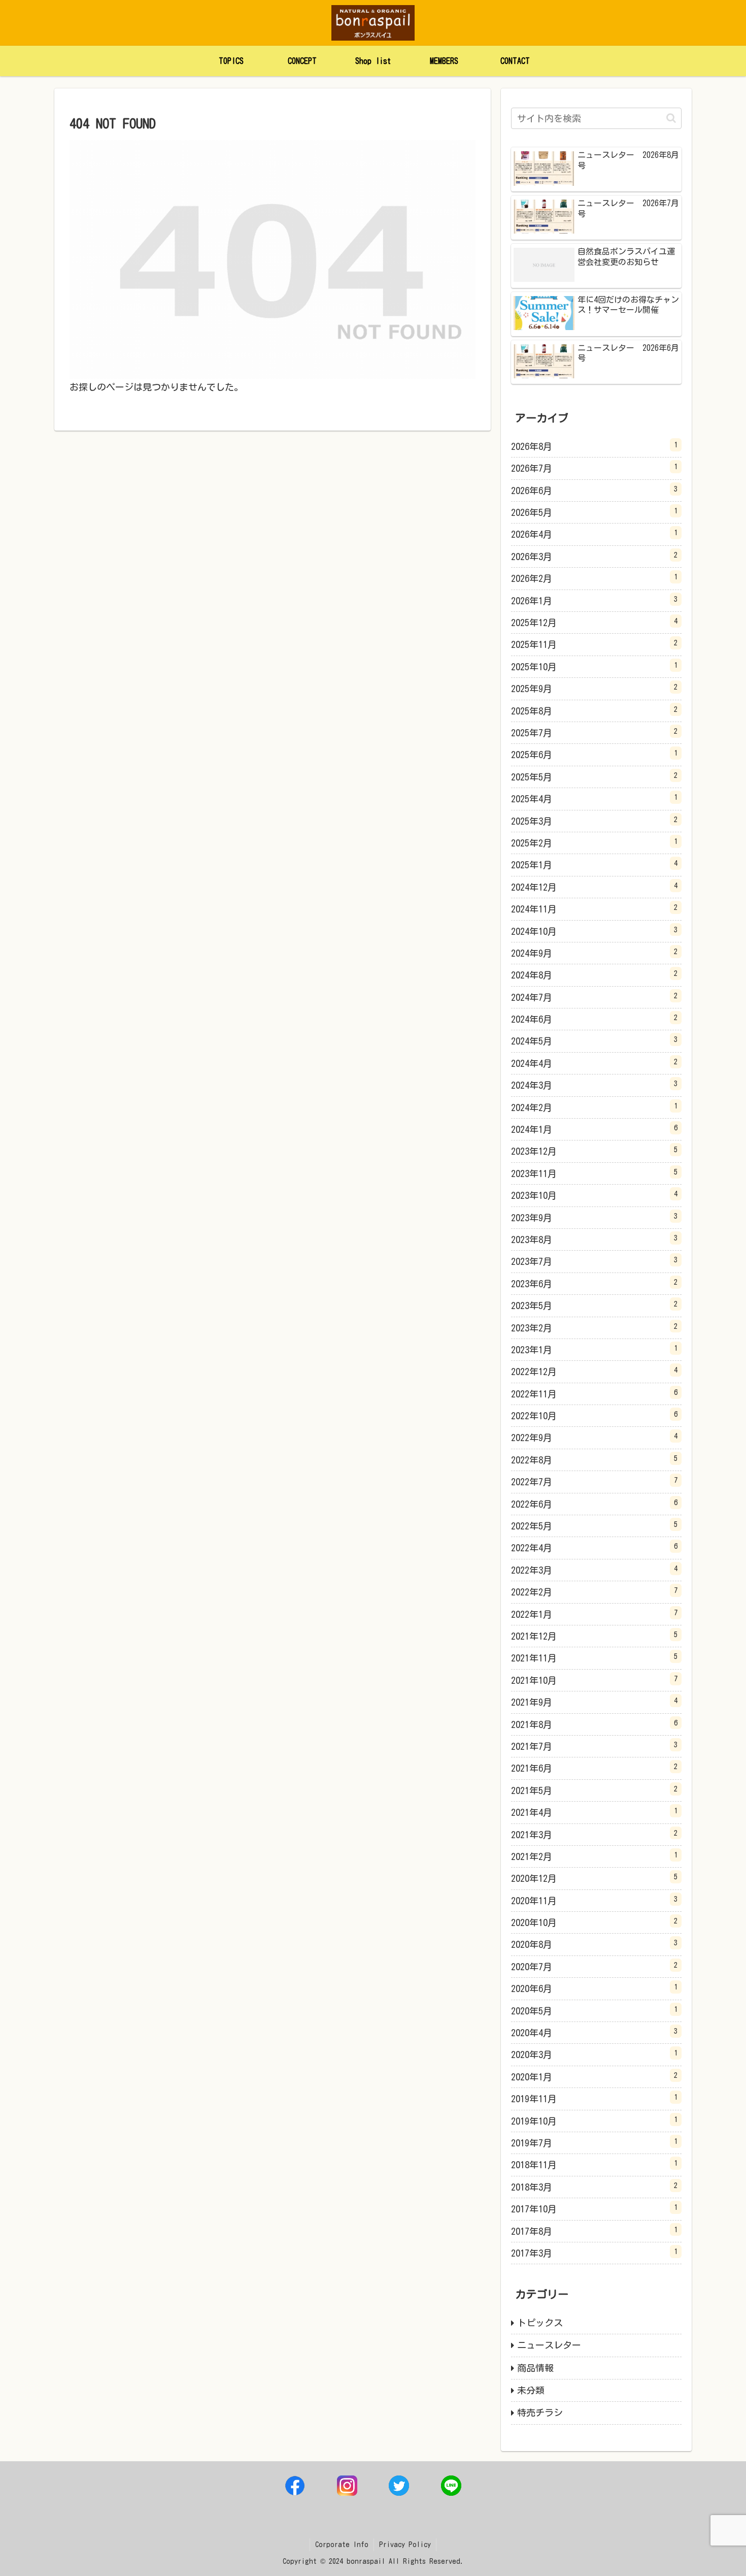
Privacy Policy (405, 2545)
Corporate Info (342, 2545)
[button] (671, 118)
